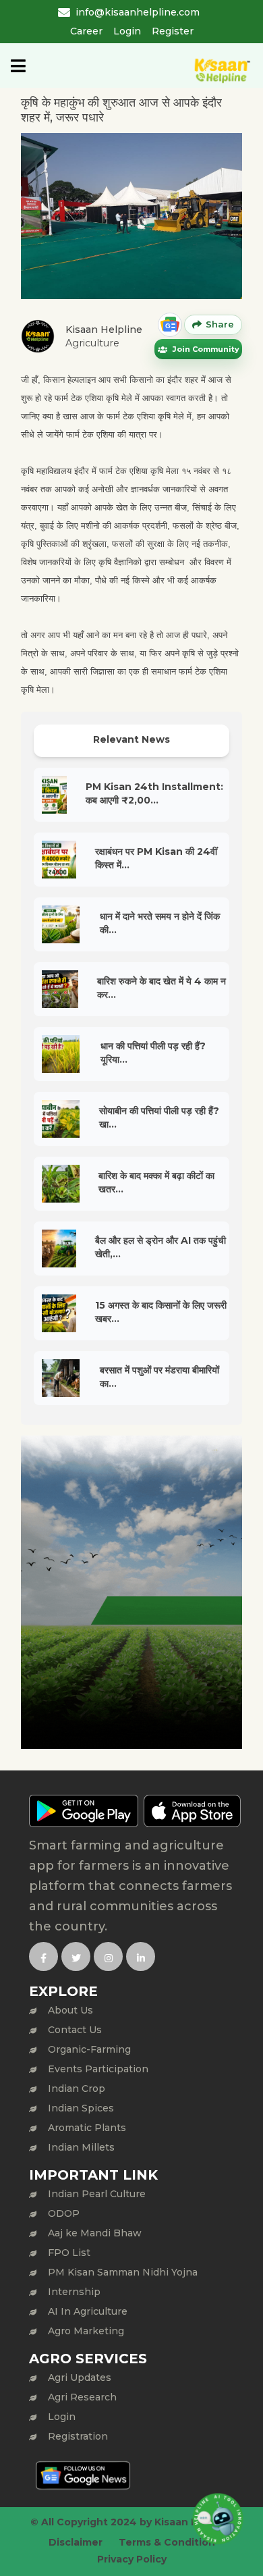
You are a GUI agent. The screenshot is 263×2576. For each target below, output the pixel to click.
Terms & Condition (167, 2542)
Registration (78, 2436)
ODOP (64, 2213)
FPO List (69, 2253)
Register (173, 31)
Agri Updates (80, 2377)
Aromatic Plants (87, 2128)
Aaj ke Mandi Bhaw (95, 2233)
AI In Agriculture (88, 2311)
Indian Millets (81, 2147)
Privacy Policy (132, 2559)
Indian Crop (77, 2088)
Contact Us (75, 2030)
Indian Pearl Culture (97, 2194)
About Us (70, 2010)
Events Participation (98, 2069)
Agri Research (82, 2397)
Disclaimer (76, 2542)
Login (127, 31)
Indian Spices (81, 2108)
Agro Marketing (86, 2331)
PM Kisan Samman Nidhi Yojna (123, 2272)
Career (86, 31)
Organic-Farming (89, 2049)
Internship (74, 2292)
